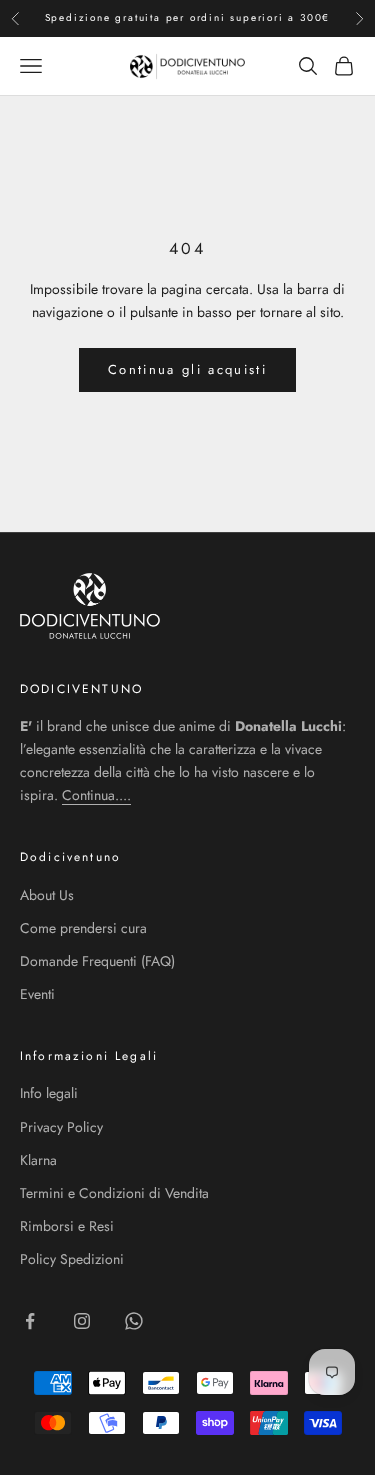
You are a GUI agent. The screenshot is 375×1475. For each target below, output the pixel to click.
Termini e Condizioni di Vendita (114, 1193)
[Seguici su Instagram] (82, 1321)
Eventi (37, 994)
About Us (47, 895)
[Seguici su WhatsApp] (134, 1321)
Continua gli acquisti (187, 369)
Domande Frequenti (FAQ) (97, 961)
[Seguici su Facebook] (30, 1321)
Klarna (38, 1160)
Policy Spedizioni (72, 1259)
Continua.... (96, 795)
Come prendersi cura (83, 928)
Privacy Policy (61, 1127)
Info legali (49, 1093)
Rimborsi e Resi (67, 1226)
